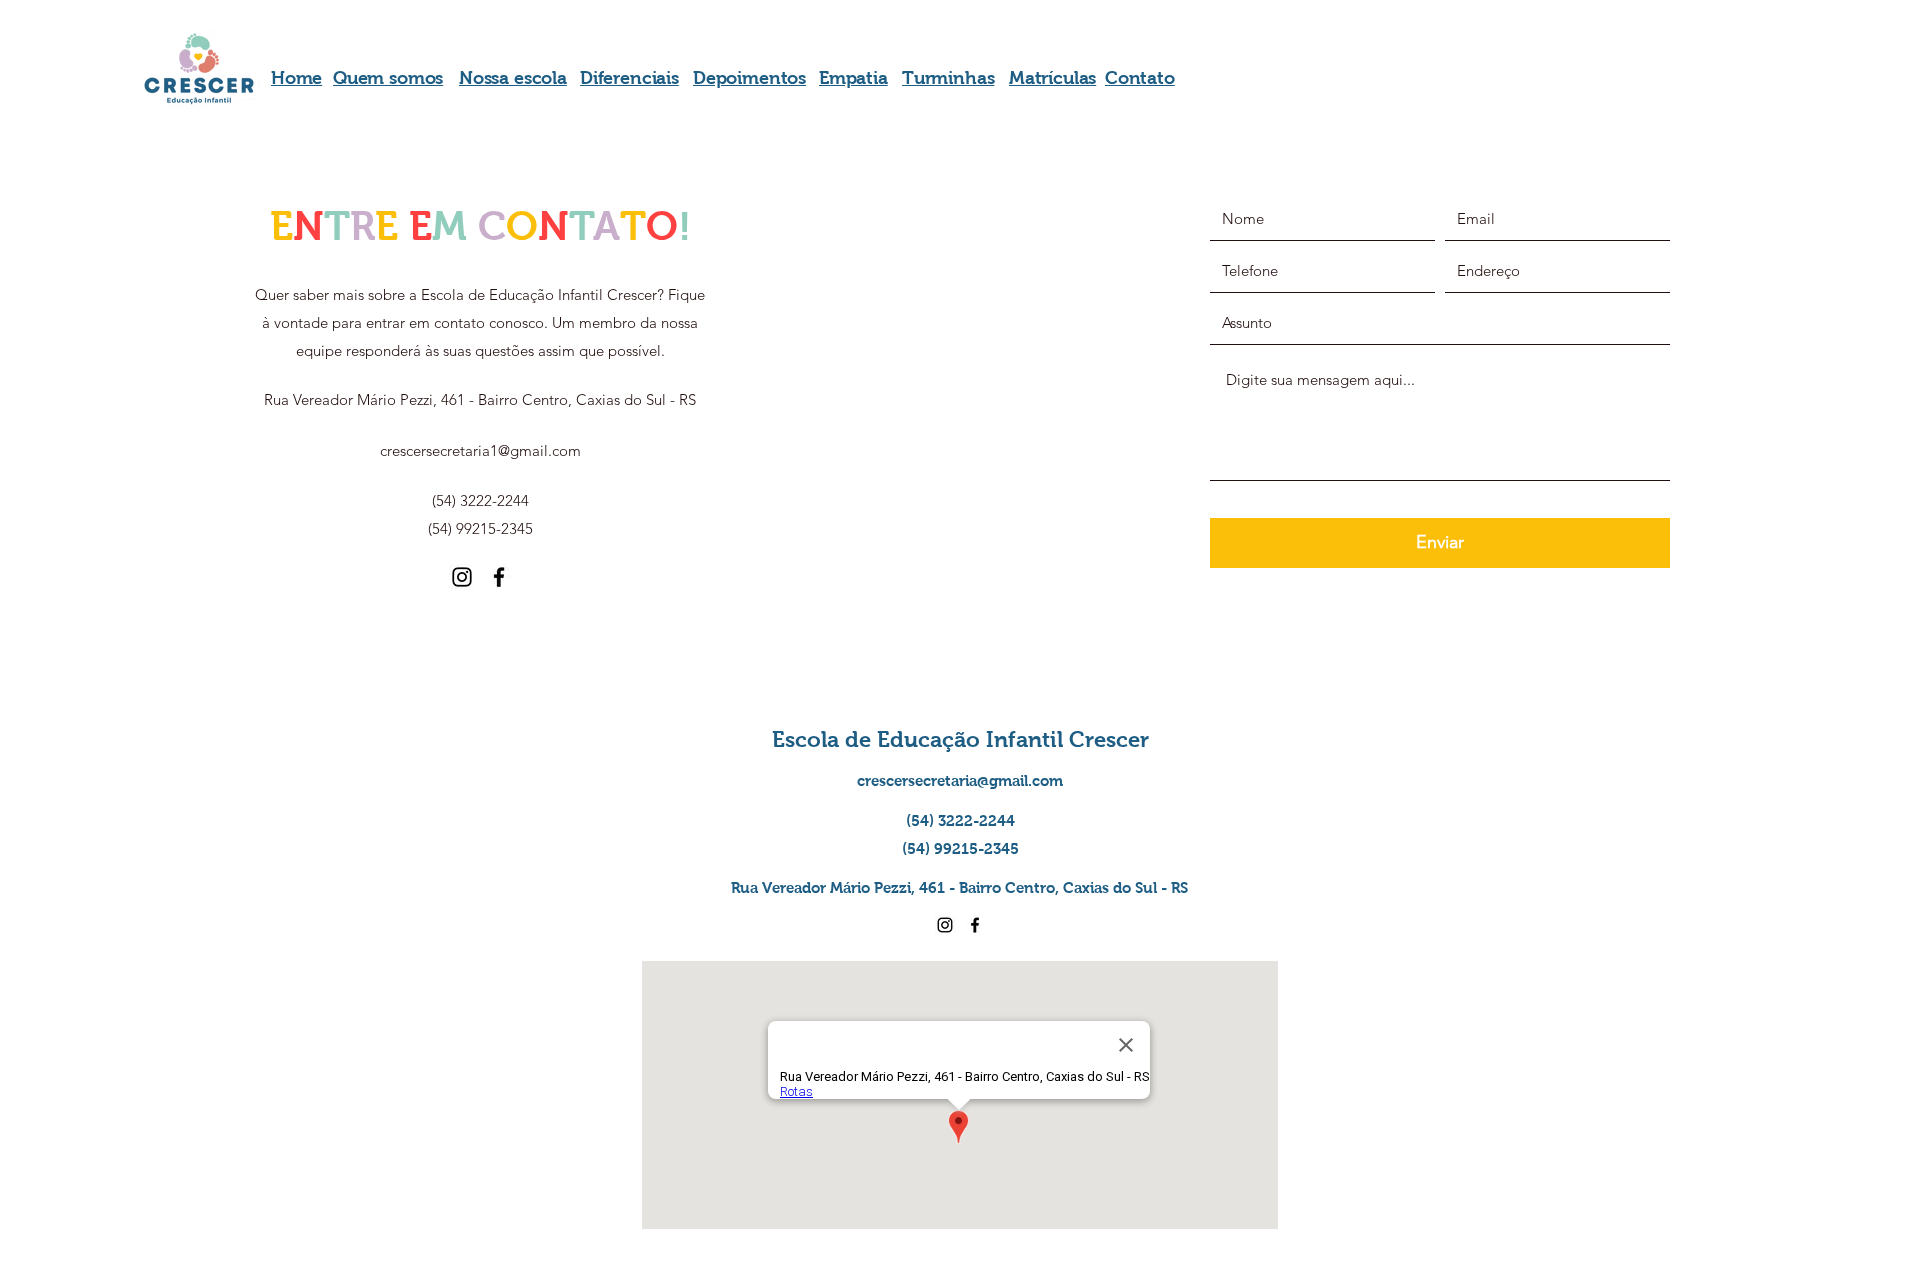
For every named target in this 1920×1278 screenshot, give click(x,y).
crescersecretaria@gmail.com (960, 780)
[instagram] (462, 577)
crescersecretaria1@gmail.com (480, 450)
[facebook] (499, 577)
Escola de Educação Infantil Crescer (960, 739)
